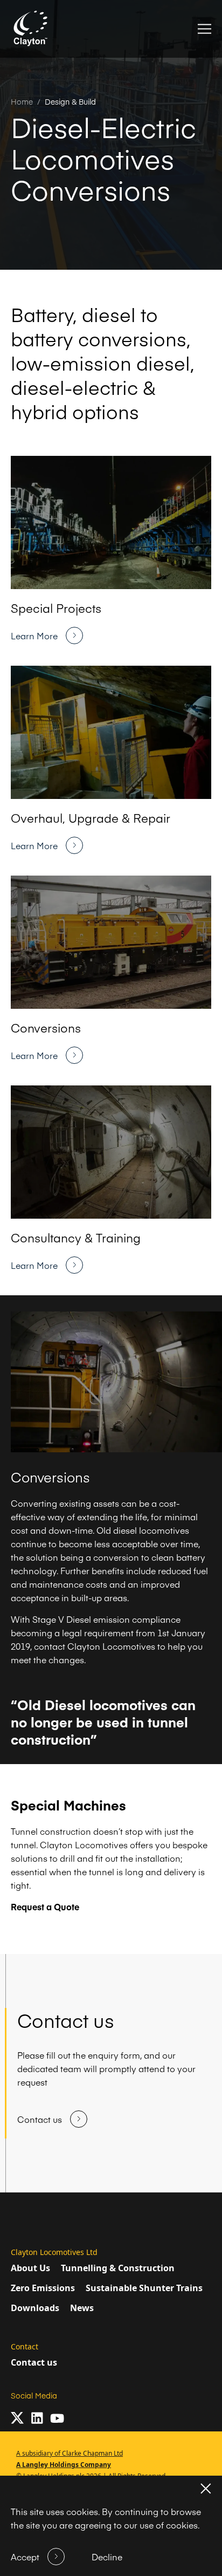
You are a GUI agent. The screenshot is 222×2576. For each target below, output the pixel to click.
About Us (30, 2268)
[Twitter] (17, 2418)
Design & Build (70, 101)
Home (22, 101)
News (82, 2308)
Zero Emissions (43, 2288)
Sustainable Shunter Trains (144, 2288)
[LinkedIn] (37, 2418)
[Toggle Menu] (204, 29)
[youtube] (57, 2418)
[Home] (31, 29)
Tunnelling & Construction (118, 2268)
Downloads (35, 2308)
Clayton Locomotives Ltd (54, 2252)
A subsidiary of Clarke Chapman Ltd (70, 2453)
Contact (25, 2346)
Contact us (34, 2362)
